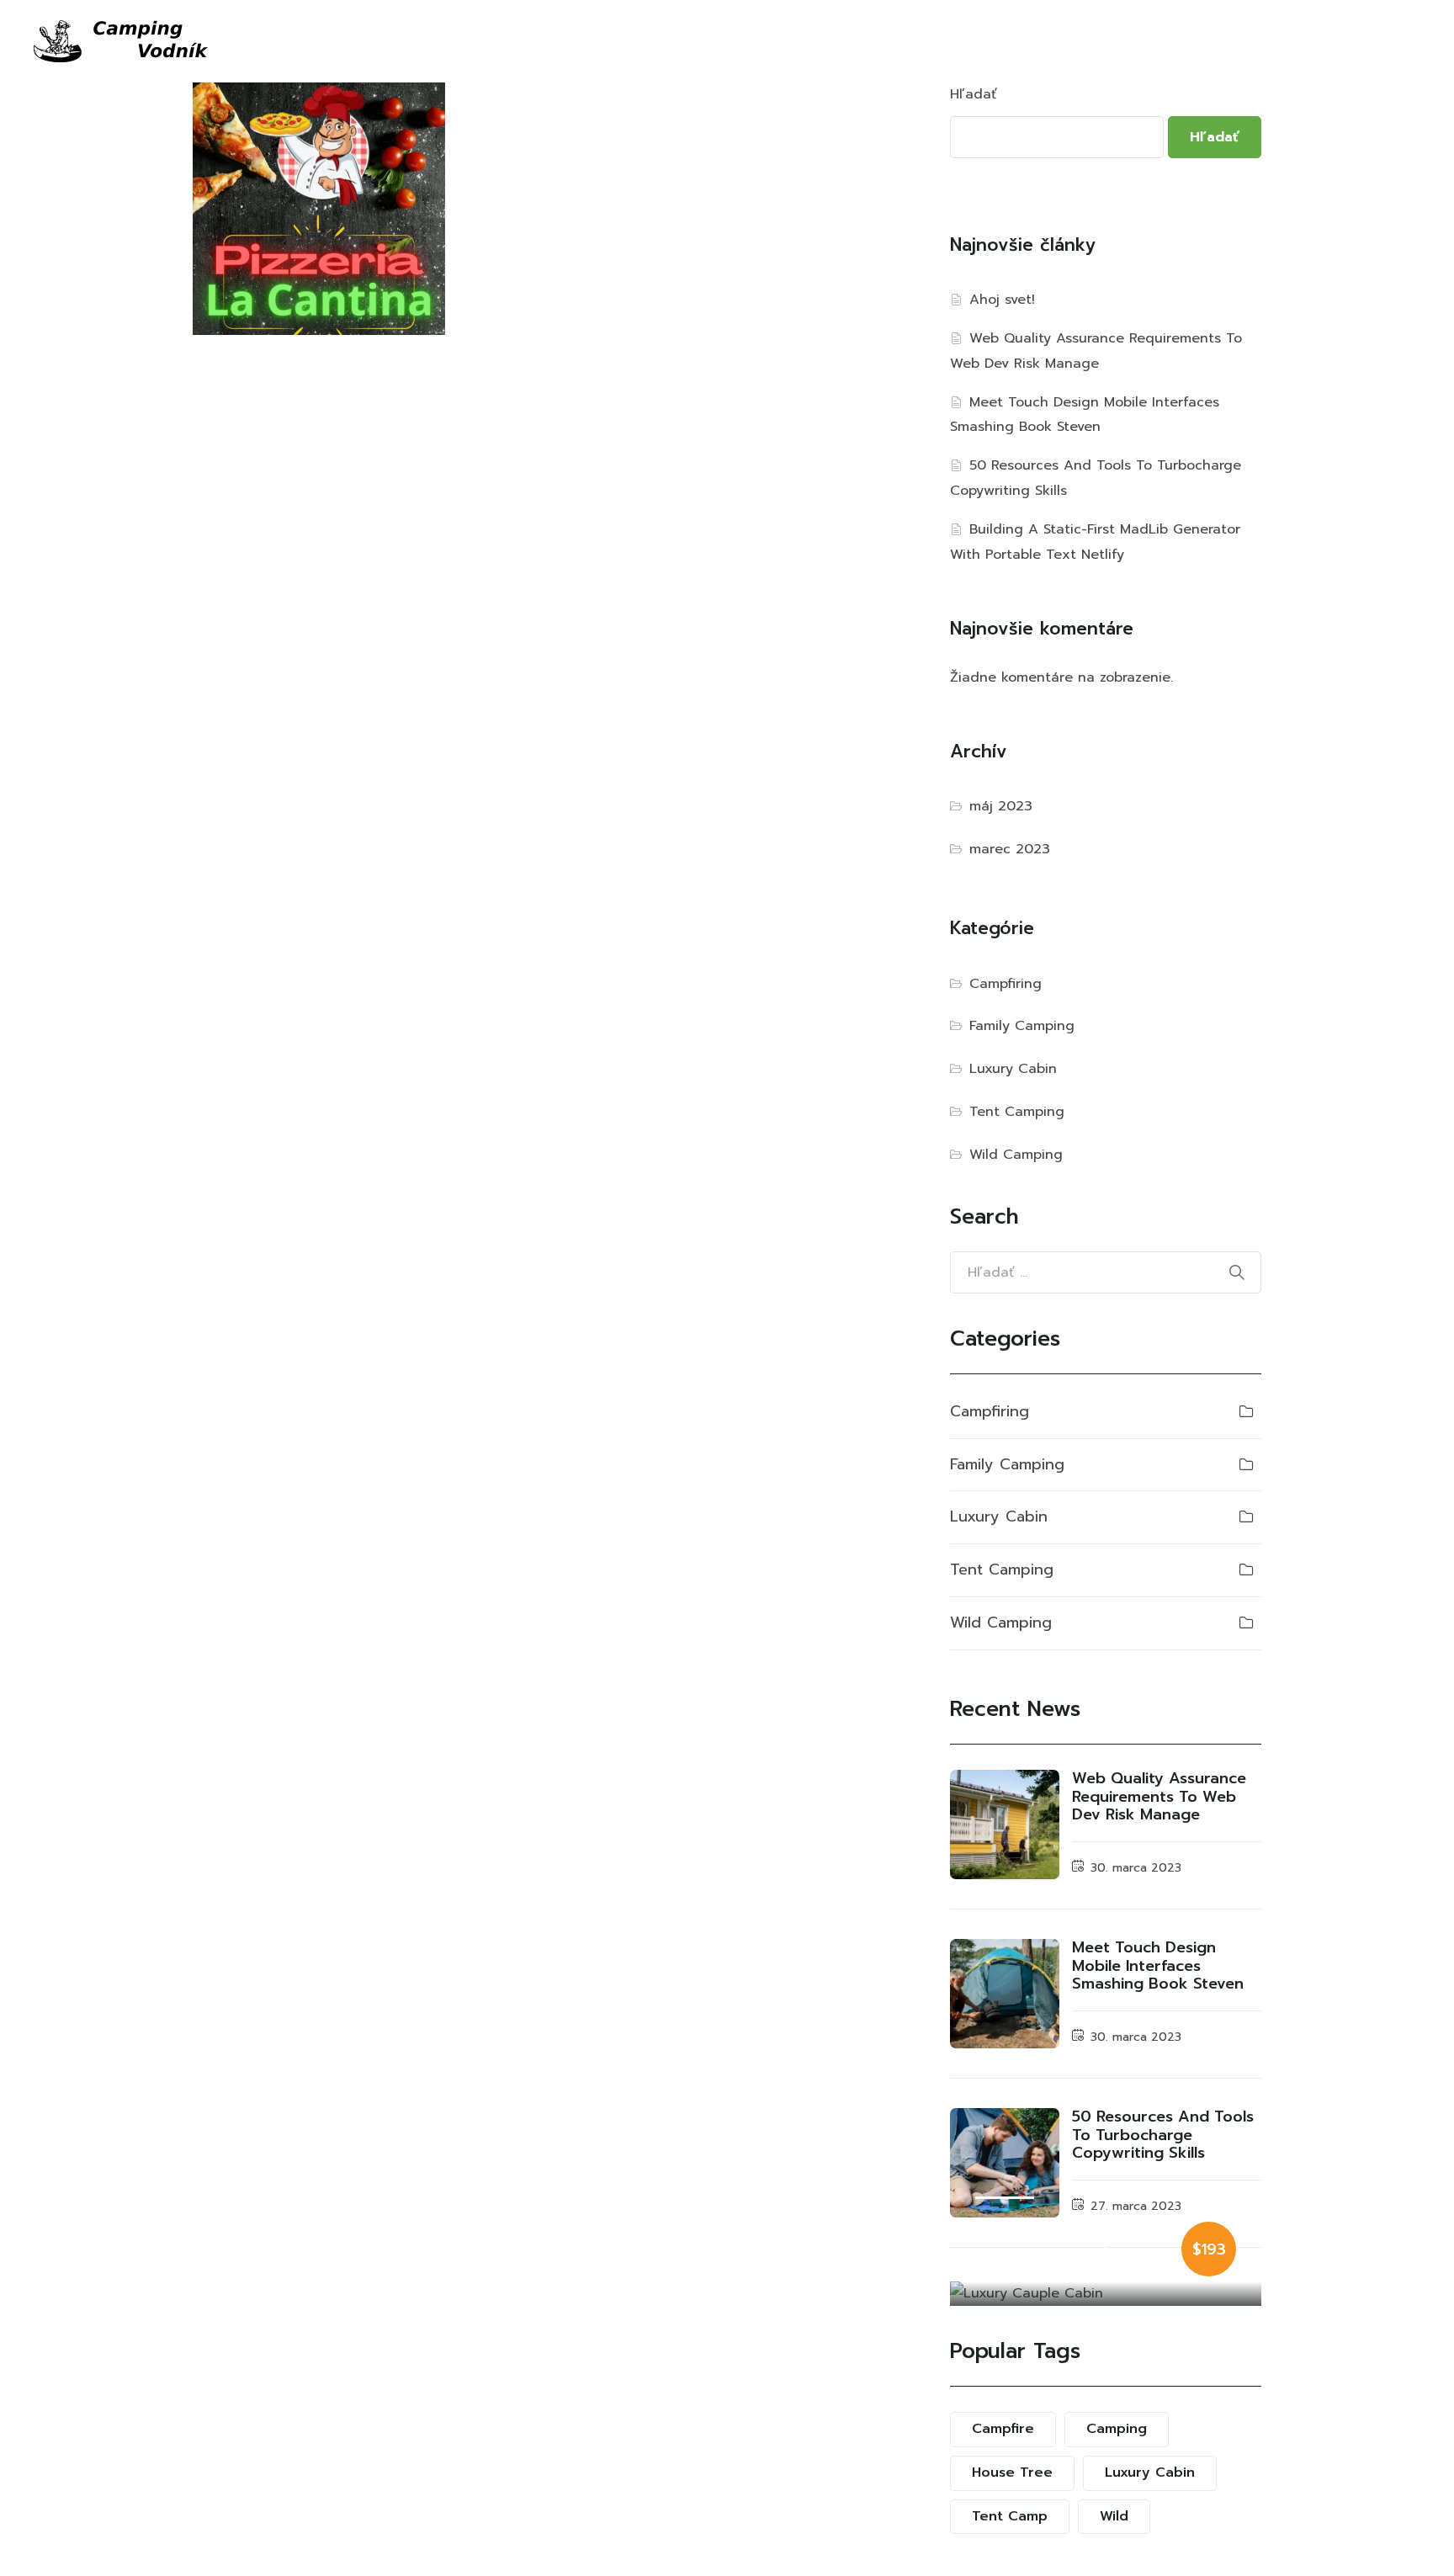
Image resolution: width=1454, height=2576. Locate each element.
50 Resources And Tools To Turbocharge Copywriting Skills (1163, 2135)
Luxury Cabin (1013, 1069)
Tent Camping (1017, 1112)
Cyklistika (603, 41)
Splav (513, 41)
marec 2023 (1010, 849)
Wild (1114, 2516)
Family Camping (1022, 1026)
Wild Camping (1016, 1155)
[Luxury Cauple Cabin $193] (1106, 2294)
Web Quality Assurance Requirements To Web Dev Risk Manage (1159, 1796)
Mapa (907, 41)
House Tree (1012, 2472)
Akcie (775, 41)
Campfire (1003, 2429)
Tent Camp (1010, 2516)
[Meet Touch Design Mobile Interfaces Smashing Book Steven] (1005, 1994)
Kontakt (980, 41)
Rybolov (690, 41)
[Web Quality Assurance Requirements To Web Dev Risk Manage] (1005, 1824)
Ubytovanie (429, 41)
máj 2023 (1001, 806)
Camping (1117, 2429)
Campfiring (1006, 984)
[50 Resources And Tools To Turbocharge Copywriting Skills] (1005, 2163)
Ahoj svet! (1002, 300)
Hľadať (974, 94)
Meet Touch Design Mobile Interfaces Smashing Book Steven (1158, 1965)
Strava (841, 41)
